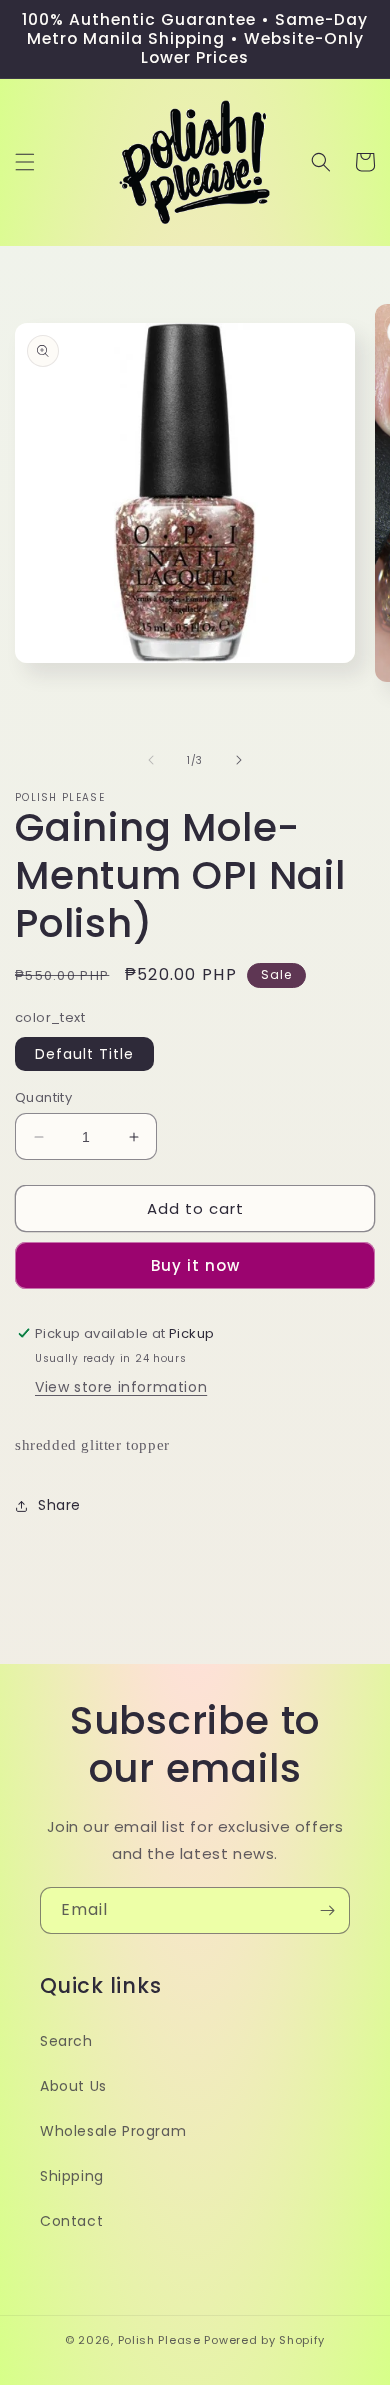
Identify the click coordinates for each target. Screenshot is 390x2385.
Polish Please (159, 2340)
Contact (71, 2221)
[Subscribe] (327, 1910)
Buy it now (195, 1265)
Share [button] (59, 1505)
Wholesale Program (113, 2131)
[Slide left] (151, 760)
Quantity (43, 1097)
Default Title (84, 1054)
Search (66, 2041)
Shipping (72, 2176)
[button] (25, 162)
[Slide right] (239, 760)
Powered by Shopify (264, 2340)
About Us (73, 2086)
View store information (121, 1387)
